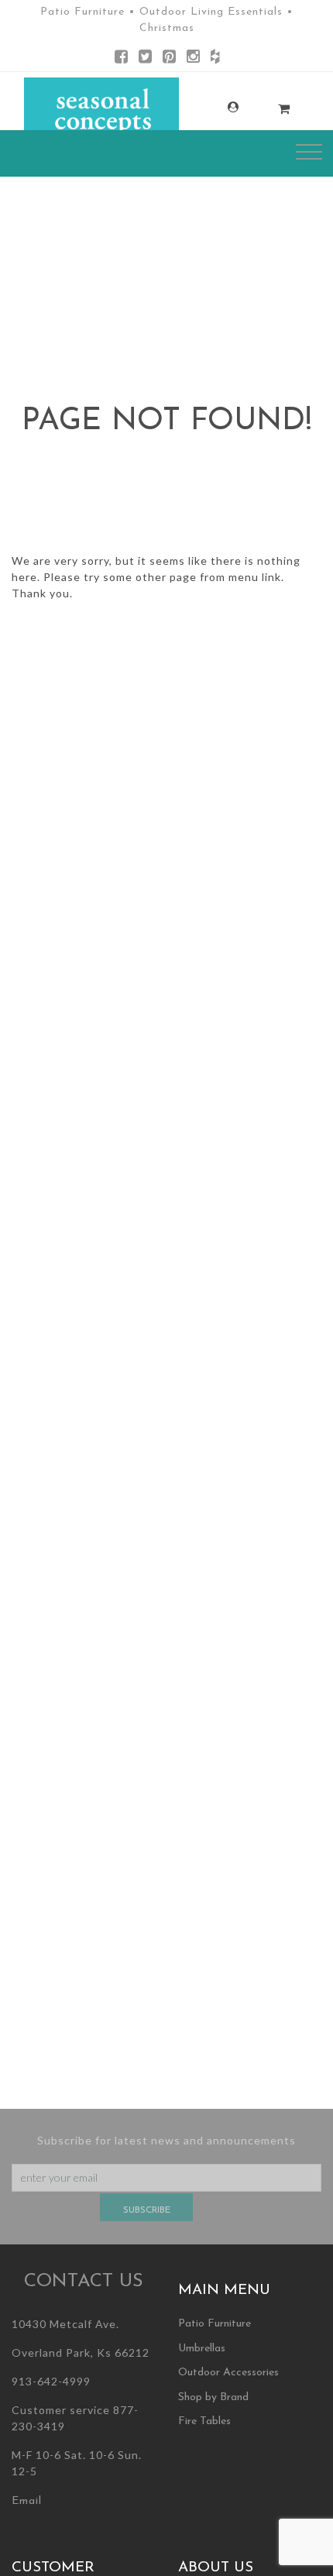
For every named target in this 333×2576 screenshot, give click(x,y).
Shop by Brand (213, 2397)
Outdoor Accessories (228, 2373)
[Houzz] (215, 59)
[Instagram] (193, 59)
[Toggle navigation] (309, 152)
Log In (216, 107)
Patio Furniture (215, 2324)
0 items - (267, 104)
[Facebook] (121, 59)
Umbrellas (202, 2349)
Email (27, 2501)
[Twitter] (145, 59)
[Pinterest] (169, 59)
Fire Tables (204, 2421)
